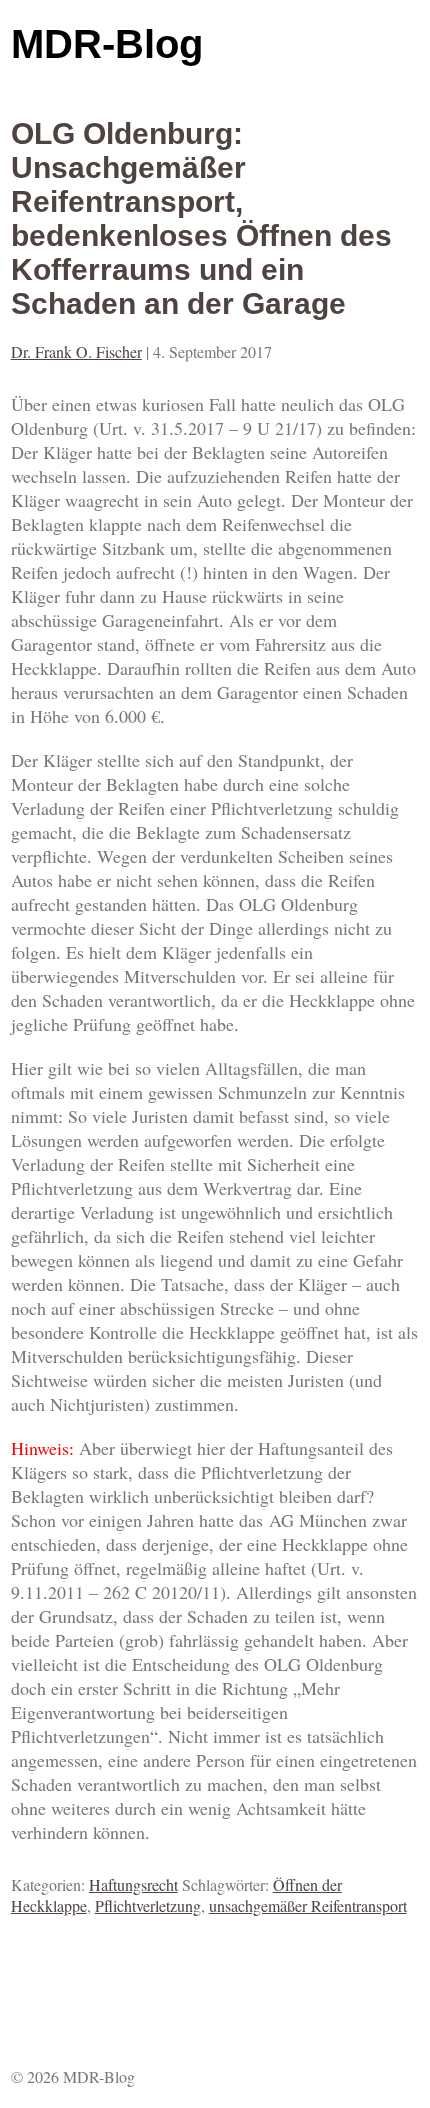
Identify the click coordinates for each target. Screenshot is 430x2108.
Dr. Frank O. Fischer (76, 351)
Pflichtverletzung (148, 1905)
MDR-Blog (107, 44)
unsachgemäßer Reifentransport (308, 1905)
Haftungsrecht (133, 1884)
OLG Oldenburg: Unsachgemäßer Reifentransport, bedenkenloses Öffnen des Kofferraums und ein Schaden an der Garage (201, 218)
